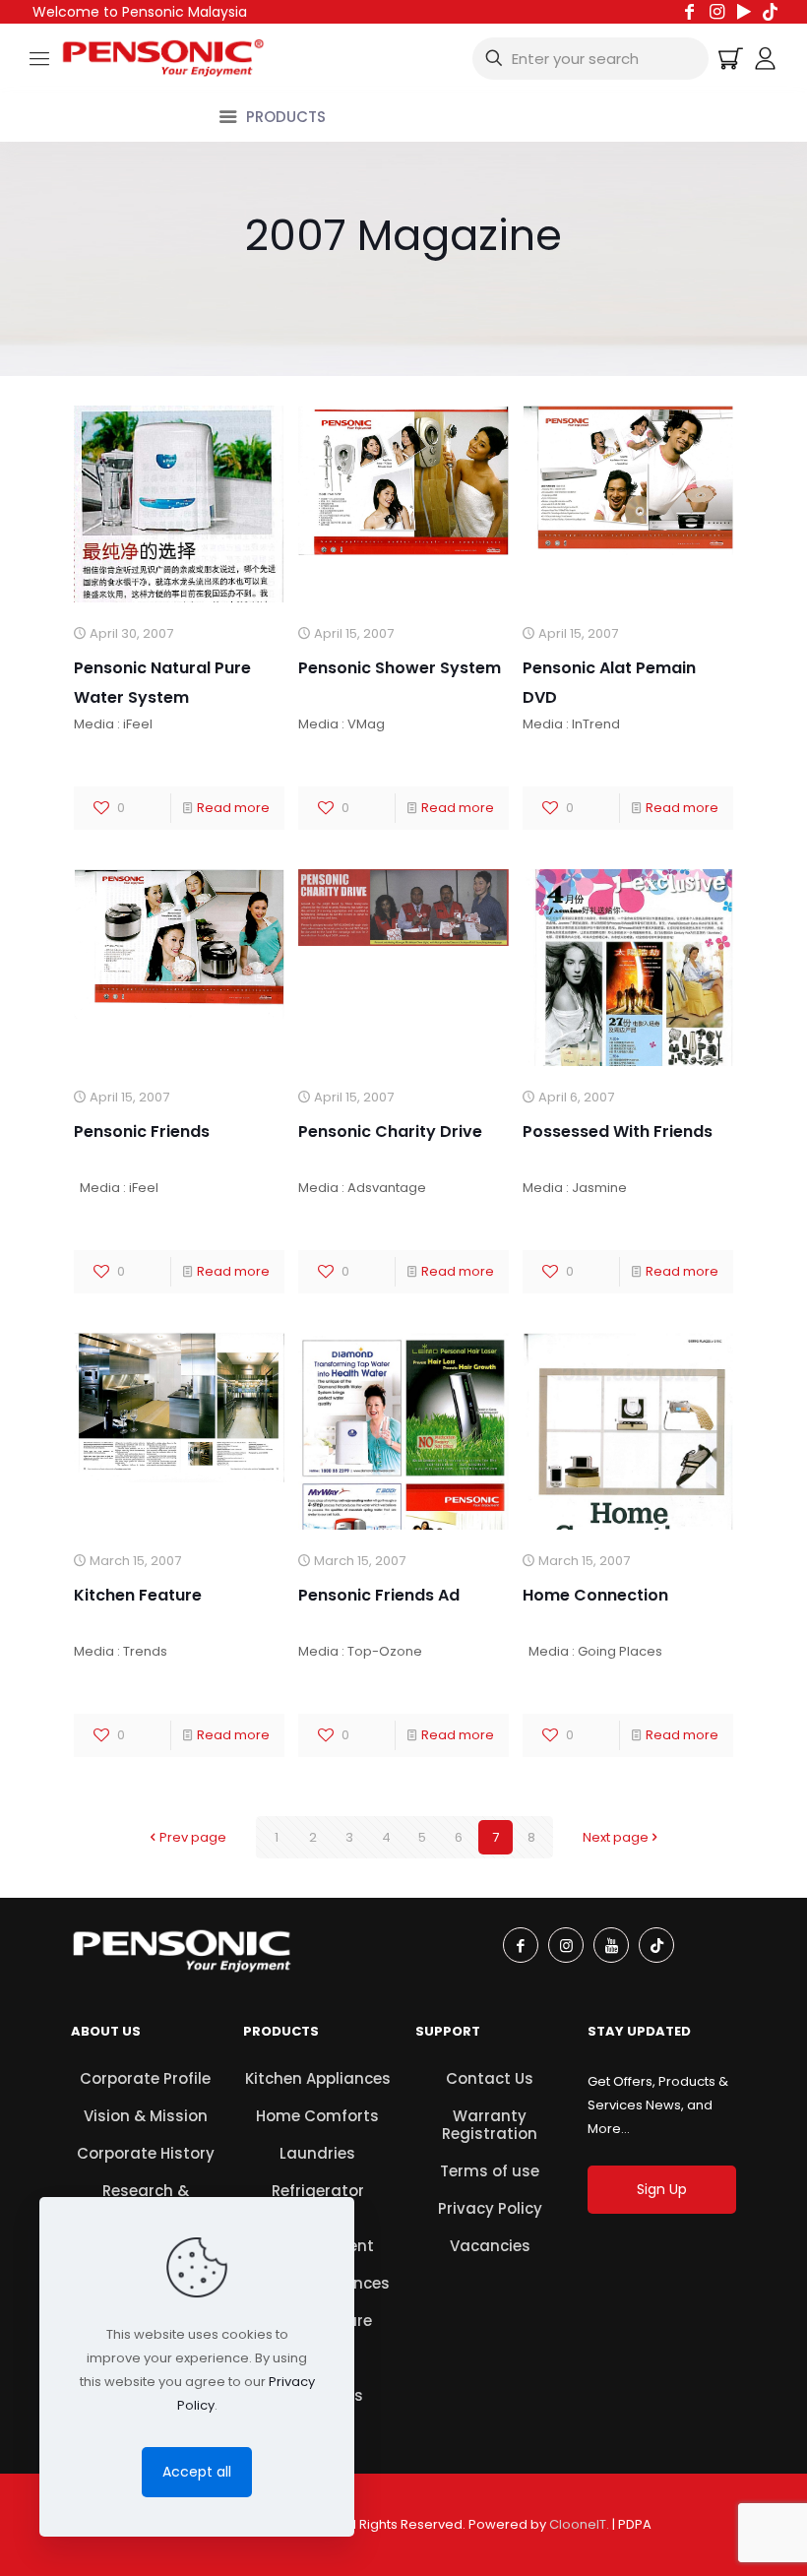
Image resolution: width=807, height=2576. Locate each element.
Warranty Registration (490, 2125)
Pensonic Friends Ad (379, 1595)
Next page (616, 1837)
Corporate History (146, 2153)
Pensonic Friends (142, 1131)
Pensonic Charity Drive (390, 1131)
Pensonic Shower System (400, 668)
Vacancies (490, 2246)
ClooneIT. (579, 2524)
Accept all (197, 2472)
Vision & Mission (146, 2116)
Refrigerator (318, 2191)
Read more (233, 808)
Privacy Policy (490, 2208)
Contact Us (490, 2078)
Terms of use (490, 2171)
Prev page (193, 1837)
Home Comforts (317, 2116)
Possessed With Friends (618, 1131)
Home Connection (595, 1595)
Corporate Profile (145, 2078)
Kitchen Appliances (318, 2078)
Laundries (317, 2153)
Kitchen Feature (138, 1595)
